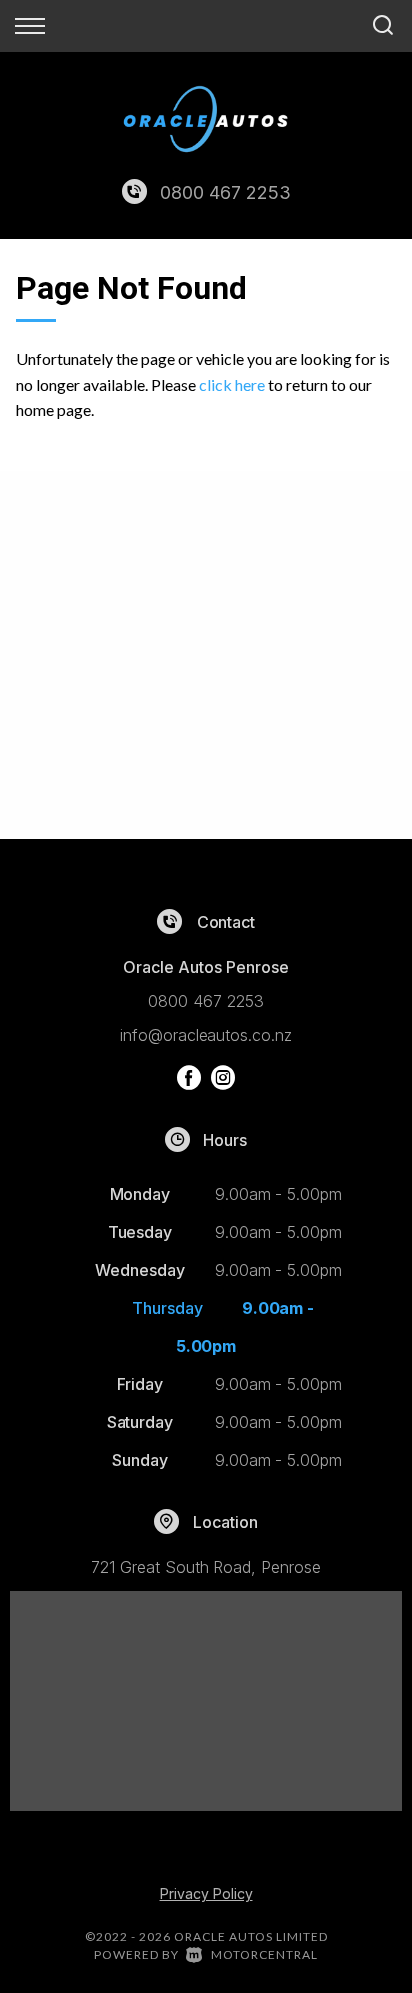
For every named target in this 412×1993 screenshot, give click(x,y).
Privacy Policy (206, 1893)
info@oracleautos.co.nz (206, 1035)
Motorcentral (264, 1954)
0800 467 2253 (225, 192)
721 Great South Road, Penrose (206, 1567)
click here (232, 384)
